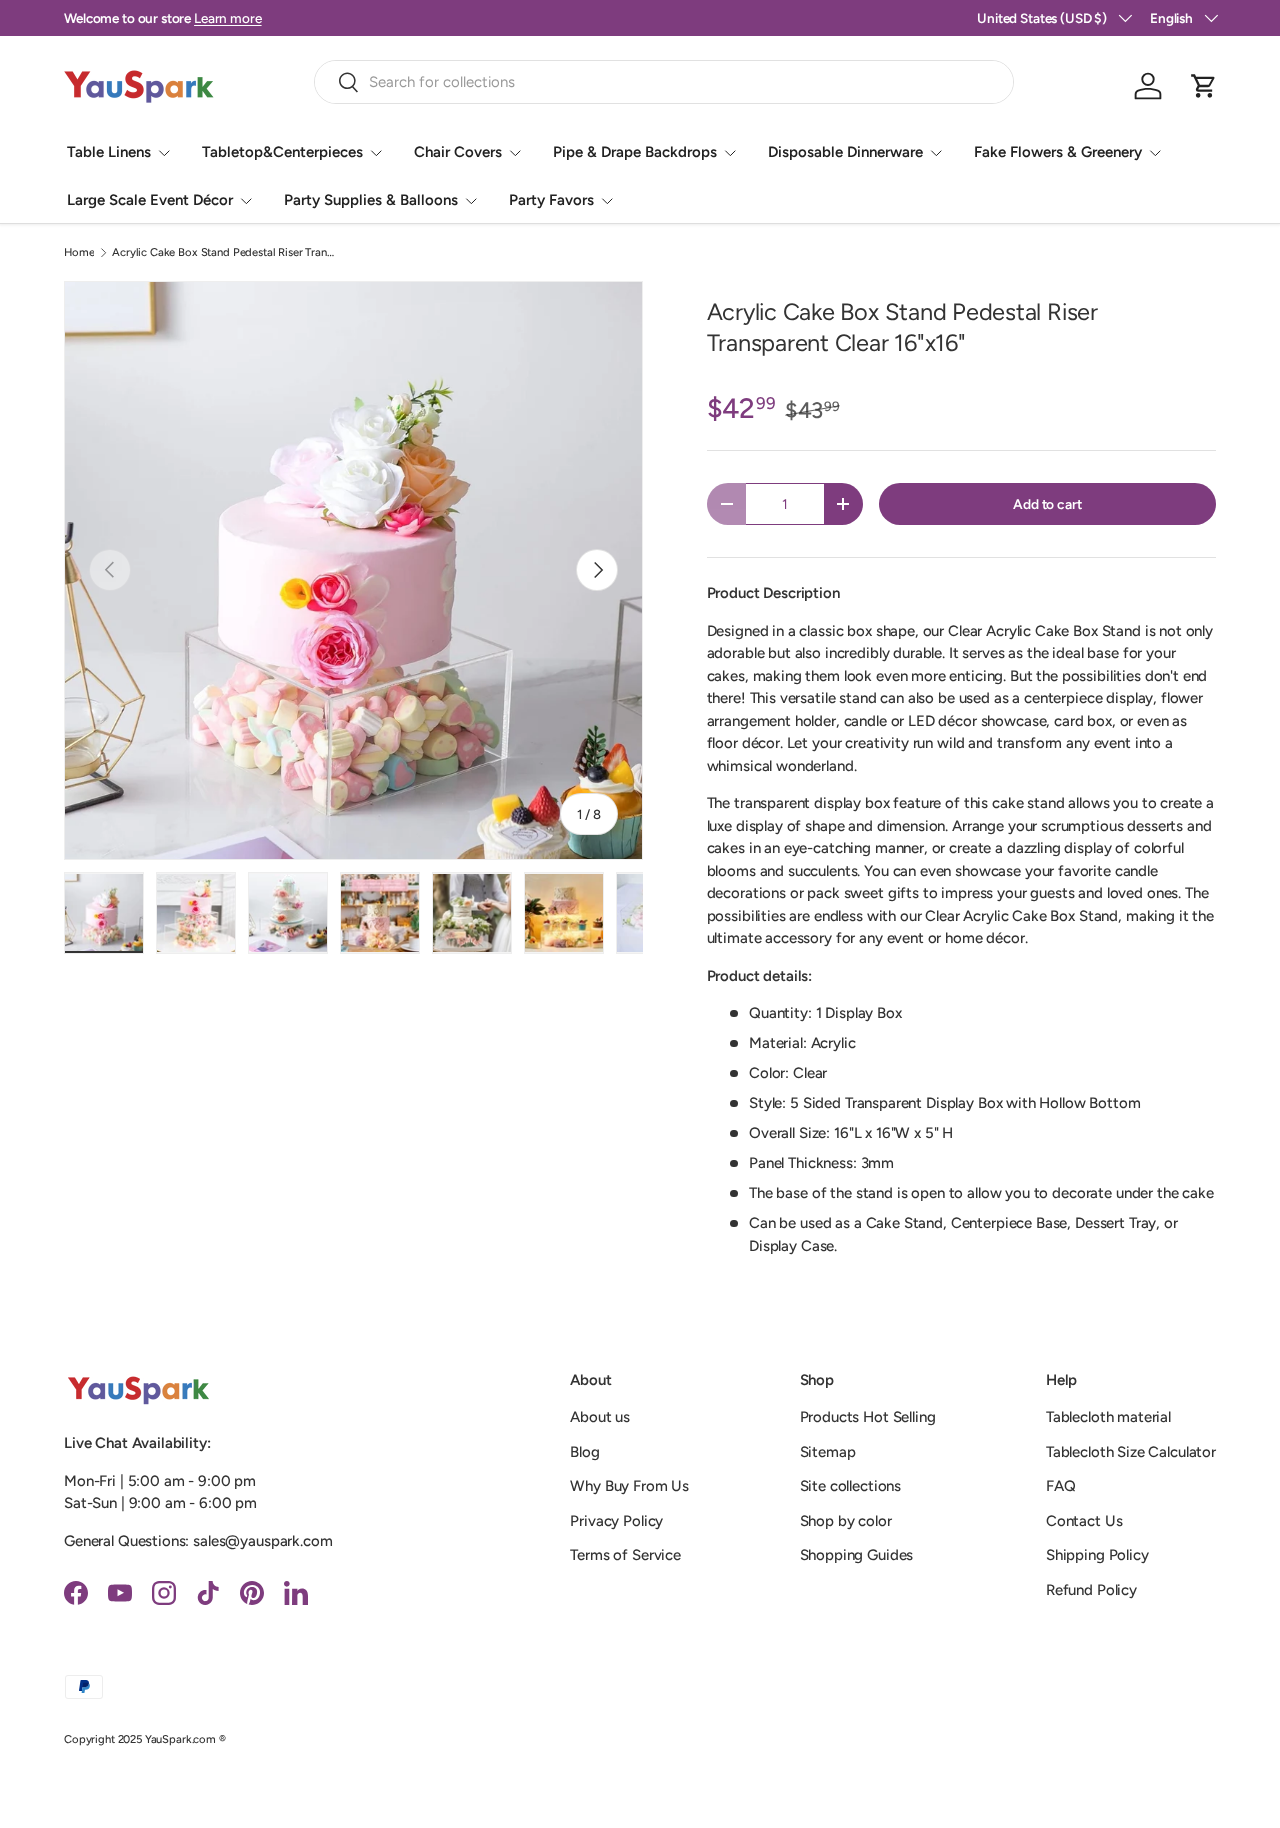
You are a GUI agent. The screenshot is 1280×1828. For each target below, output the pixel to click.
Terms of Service (625, 1555)
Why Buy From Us (629, 1486)
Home (79, 252)
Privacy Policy (616, 1521)
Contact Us (1084, 1521)
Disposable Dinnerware (845, 152)
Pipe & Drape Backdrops (635, 152)
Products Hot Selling (868, 1417)
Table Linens (109, 152)
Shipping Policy (1097, 1555)
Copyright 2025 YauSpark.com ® (145, 1739)
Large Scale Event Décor (150, 200)
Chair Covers (458, 152)
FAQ (1061, 1486)
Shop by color (846, 1521)
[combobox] (664, 82)
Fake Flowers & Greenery (1058, 152)
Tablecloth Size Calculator (1131, 1452)
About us (600, 1417)
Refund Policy (1091, 1590)
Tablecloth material (1108, 1417)
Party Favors (551, 200)
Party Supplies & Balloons (371, 200)
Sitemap (828, 1452)
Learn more (228, 18)
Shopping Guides (857, 1555)
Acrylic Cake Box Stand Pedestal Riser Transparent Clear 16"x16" (224, 252)
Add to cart (1047, 504)
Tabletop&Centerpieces (282, 152)
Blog (584, 1452)
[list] (353, 570)
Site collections (851, 1486)
